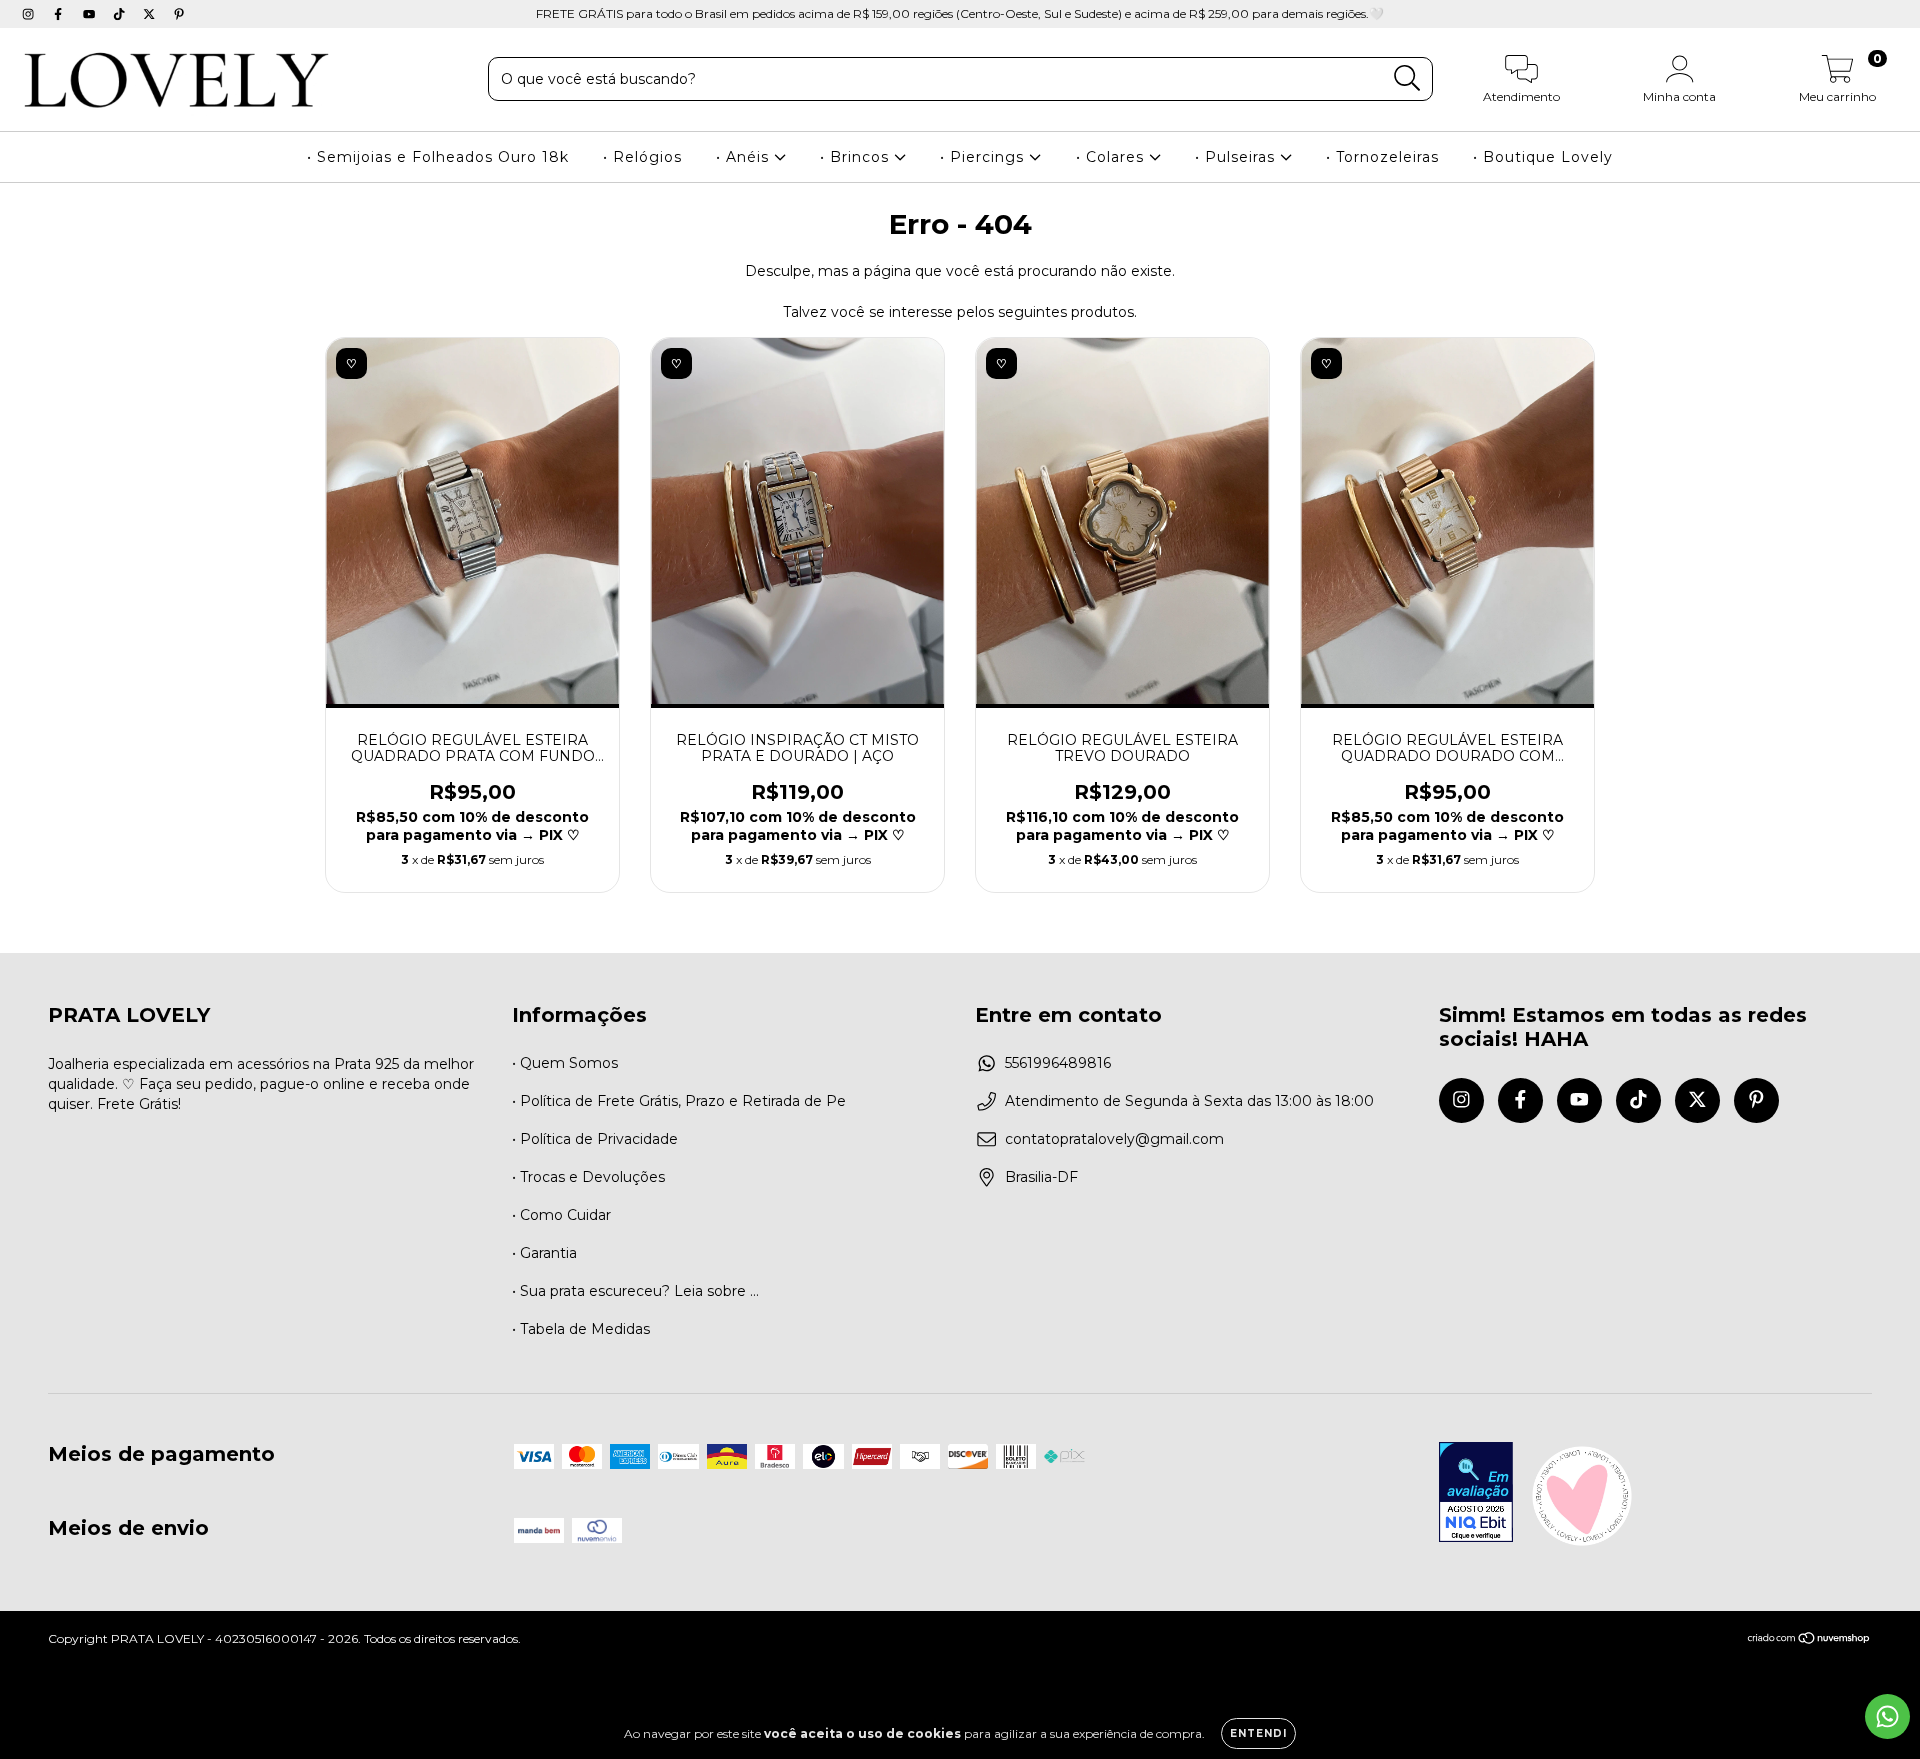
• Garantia (544, 1253)
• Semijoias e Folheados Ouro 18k (438, 157)
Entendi (1258, 1733)
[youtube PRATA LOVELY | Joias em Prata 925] (91, 14)
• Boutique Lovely (1543, 157)
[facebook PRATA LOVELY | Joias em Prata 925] (60, 14)
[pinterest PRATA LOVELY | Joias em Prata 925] (179, 14)
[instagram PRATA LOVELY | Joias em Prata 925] (30, 14)
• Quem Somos (565, 1063)
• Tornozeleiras (1382, 157)
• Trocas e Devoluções (588, 1177)
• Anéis (745, 157)
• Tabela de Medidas (581, 1329)
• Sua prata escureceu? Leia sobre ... (635, 1291)
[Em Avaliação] (1476, 1494)
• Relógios (642, 157)
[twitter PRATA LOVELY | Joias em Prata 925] (151, 14)
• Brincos (857, 157)
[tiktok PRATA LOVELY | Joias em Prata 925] (121, 14)
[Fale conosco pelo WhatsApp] (1887, 1716)
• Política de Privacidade (595, 1139)
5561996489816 (1058, 1063)
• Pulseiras (1237, 157)
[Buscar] (1407, 78)
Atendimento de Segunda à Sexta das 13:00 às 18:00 (1189, 1101)
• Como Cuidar (561, 1215)
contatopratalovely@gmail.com (1114, 1139)
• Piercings (984, 157)
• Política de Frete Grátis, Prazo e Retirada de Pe (679, 1101)
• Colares (1112, 157)
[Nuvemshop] (1809, 1640)
